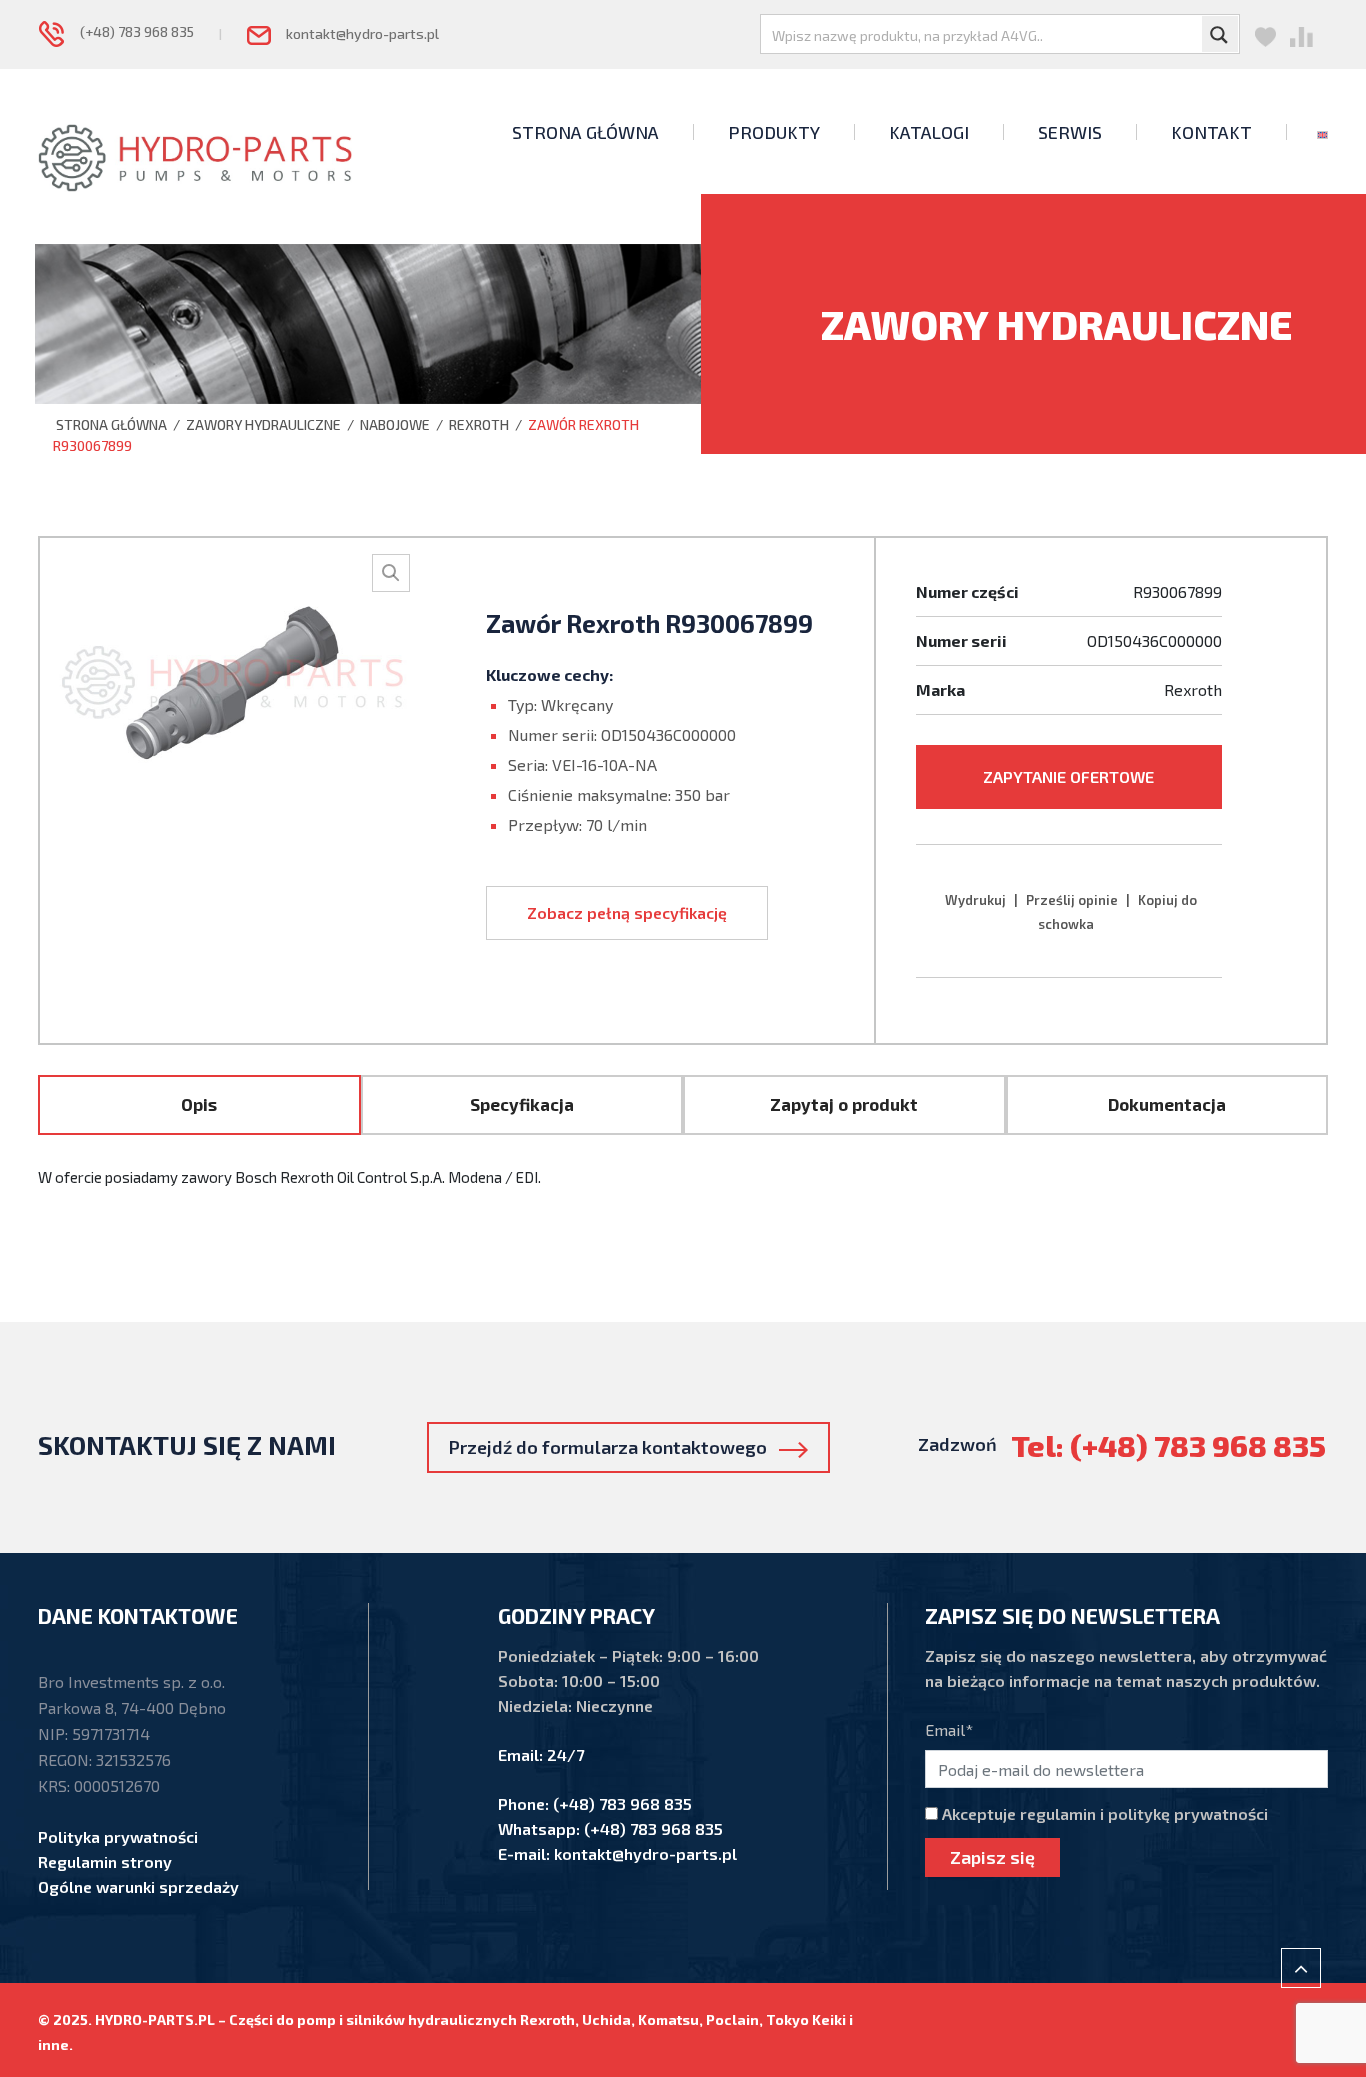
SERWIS (1070, 132)
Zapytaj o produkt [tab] (844, 1104)
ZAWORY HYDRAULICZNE (263, 424)
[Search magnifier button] (1220, 34)
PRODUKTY (774, 132)
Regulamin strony (105, 1861)
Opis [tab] (199, 1104)
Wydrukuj (975, 900)
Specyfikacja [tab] (522, 1104)
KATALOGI (929, 132)
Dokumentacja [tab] (1167, 1104)
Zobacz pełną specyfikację (627, 912)
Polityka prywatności (118, 1836)
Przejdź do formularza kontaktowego (614, 1447)
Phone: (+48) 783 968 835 (595, 1803)
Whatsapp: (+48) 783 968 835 (610, 1828)
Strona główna (110, 424)
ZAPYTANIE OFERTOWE (1068, 776)
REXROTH (479, 424)
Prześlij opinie (1072, 900)
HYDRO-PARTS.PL (155, 2019)
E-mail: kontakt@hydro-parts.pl (617, 1853)
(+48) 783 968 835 (129, 31)
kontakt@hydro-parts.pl (355, 33)
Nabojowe (395, 424)
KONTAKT (1211, 132)
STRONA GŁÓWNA (585, 132)
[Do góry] (1301, 1968)
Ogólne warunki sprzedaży (138, 1886)
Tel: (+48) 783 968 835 (1168, 1445)
